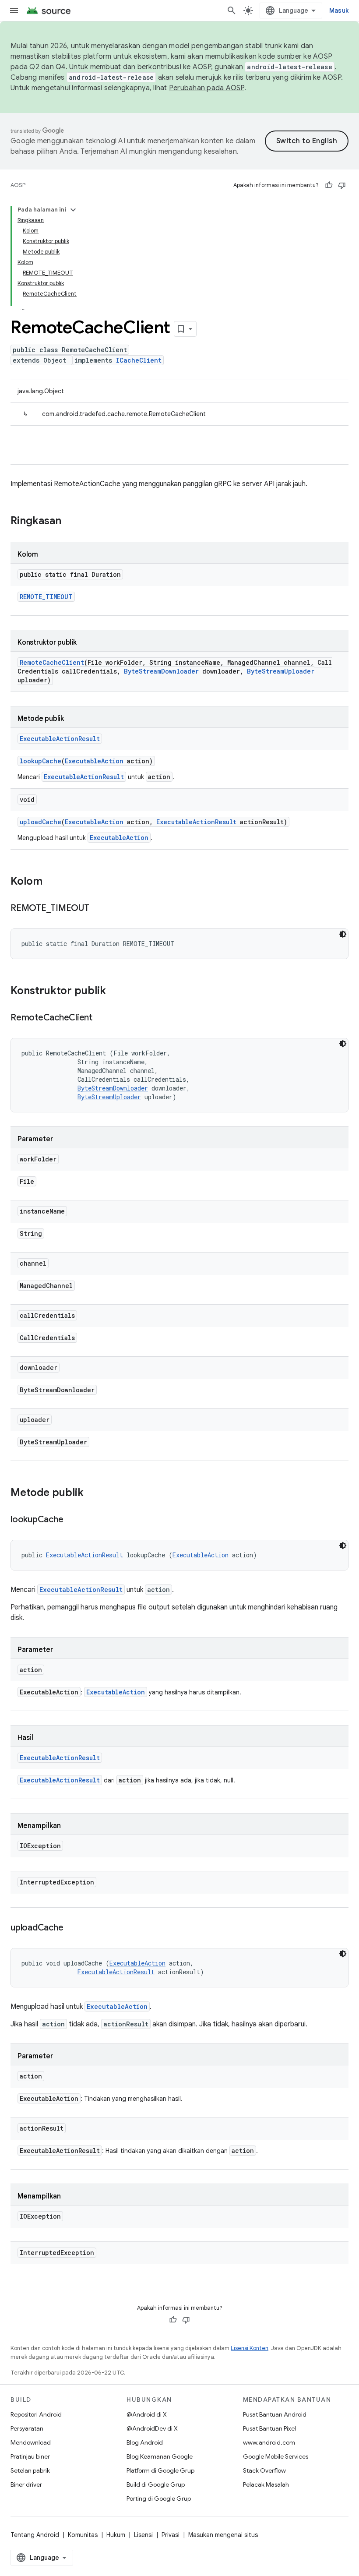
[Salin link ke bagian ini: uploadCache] (72, 1928)
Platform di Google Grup (160, 2470)
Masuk (339, 11)
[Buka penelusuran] (232, 11)
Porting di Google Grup (159, 2498)
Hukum (116, 2535)
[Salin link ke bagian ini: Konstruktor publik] (115, 992)
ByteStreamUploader (281, 671)
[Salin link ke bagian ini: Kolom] (51, 882)
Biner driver (26, 2484)
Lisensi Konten (250, 2348)
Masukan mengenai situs (223, 2535)
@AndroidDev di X (152, 2428)
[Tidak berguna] (342, 185)
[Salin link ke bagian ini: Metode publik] (92, 1493)
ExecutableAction (94, 761)
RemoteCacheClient (52, 662)
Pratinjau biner (30, 2456)
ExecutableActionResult (60, 739)
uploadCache (40, 822)
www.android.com (269, 2442)
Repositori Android (36, 2414)
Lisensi (143, 2535)
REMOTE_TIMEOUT (46, 597)
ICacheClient (139, 360)
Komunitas (83, 2535)
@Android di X (147, 2414)
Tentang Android (35, 2535)
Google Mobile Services (276, 2456)
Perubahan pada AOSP (207, 88)
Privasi (171, 2535)
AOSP (18, 185)
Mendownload (31, 2442)
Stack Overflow (264, 2470)
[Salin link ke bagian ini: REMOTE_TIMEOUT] (98, 909)
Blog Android (145, 2442)
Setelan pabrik (30, 2470)
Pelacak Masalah (266, 2484)
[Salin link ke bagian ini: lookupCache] (72, 1520)
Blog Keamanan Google (160, 2456)
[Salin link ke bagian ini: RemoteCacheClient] (101, 1018)
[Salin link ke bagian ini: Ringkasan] (70, 522)
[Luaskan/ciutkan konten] (73, 210)
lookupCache (40, 761)
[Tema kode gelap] (343, 934)
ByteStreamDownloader (161, 671)
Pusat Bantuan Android (275, 2414)
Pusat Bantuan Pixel (269, 2428)
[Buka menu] (14, 11)
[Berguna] (329, 185)
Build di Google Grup (156, 2484)
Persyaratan (27, 2428)
